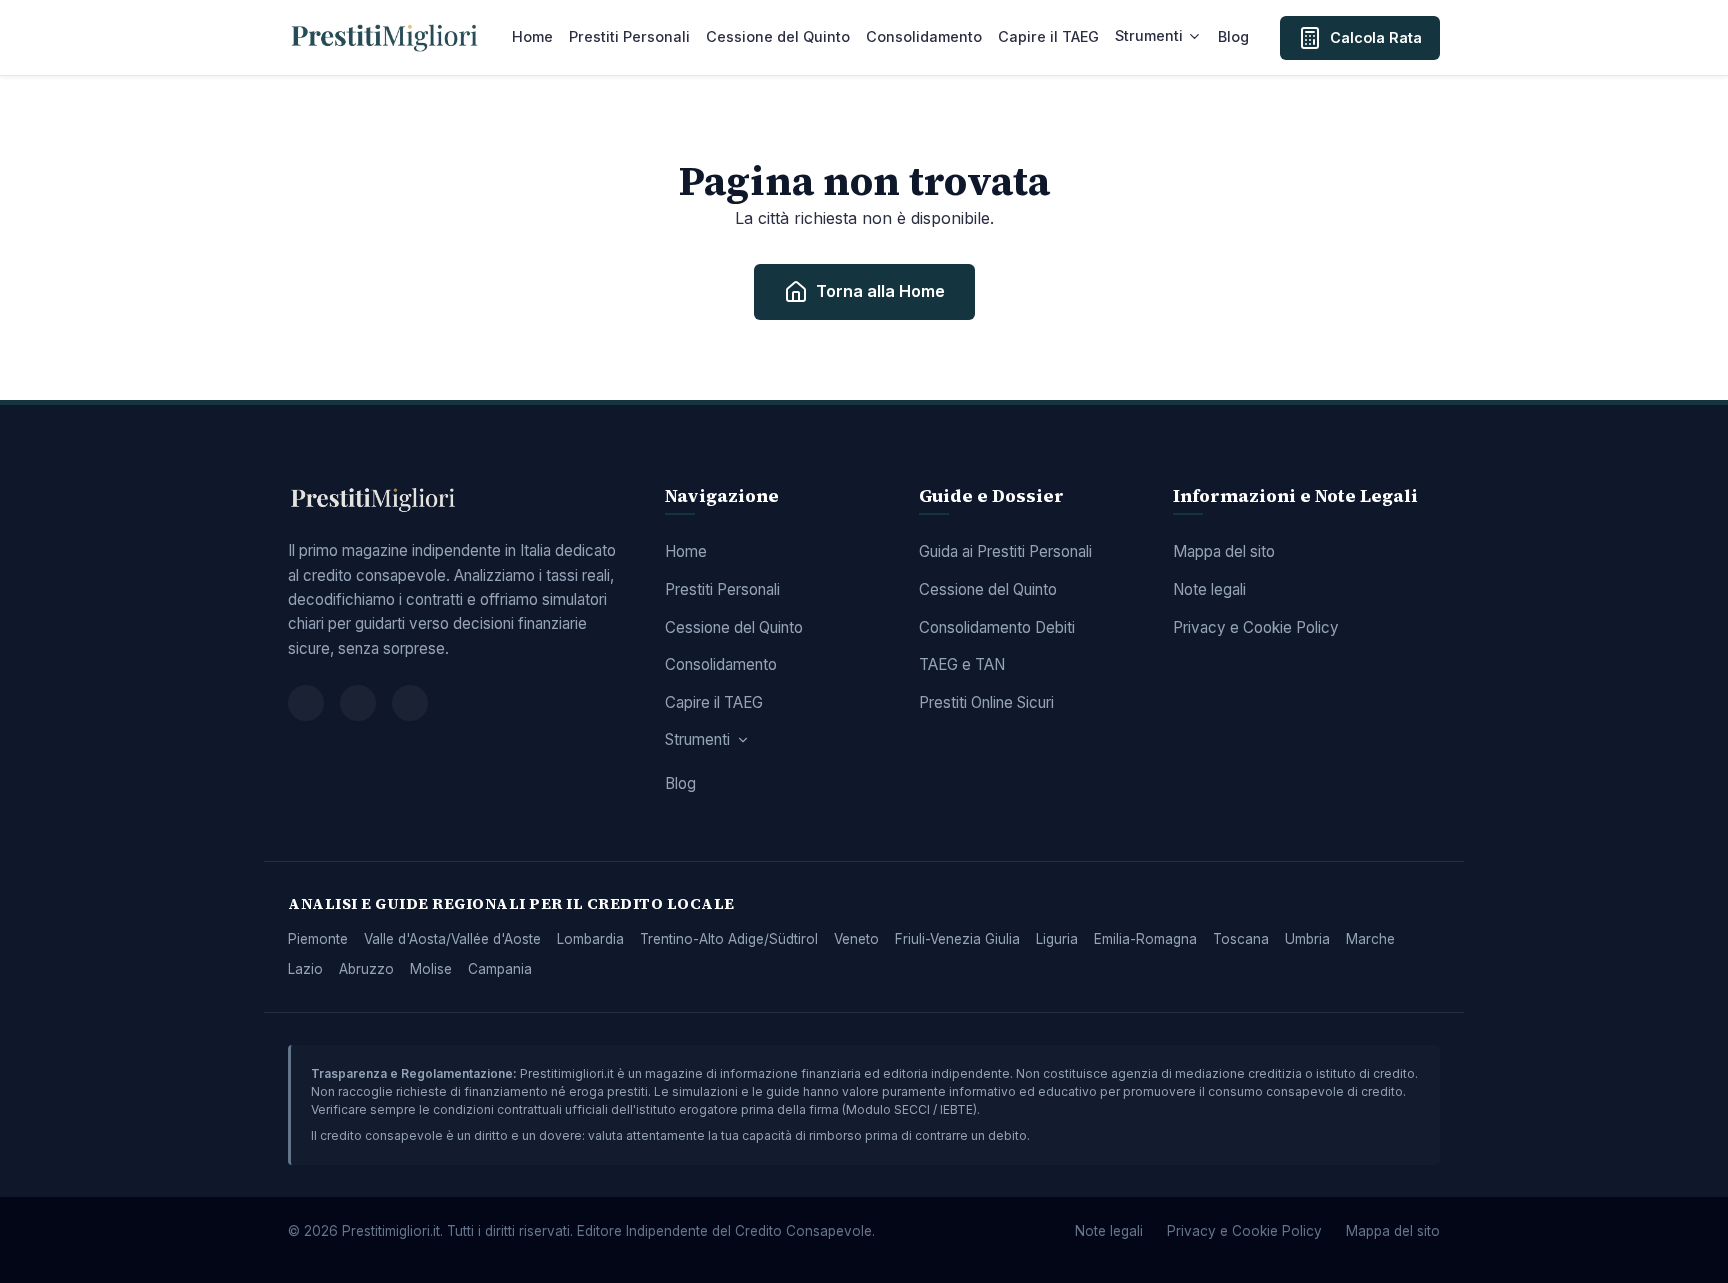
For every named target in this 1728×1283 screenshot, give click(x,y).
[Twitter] (358, 703)
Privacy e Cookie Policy (1256, 627)
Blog (1233, 36)
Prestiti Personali (629, 36)
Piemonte (318, 939)
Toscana (1241, 939)
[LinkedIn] (410, 703)
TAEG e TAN (962, 664)
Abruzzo (366, 969)
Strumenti (1149, 35)
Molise (431, 969)
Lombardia (590, 939)
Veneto (856, 939)
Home (532, 36)
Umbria (1307, 939)
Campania (500, 969)
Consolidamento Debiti (997, 627)
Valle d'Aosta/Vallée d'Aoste (452, 939)
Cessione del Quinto (778, 36)
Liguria (1057, 939)
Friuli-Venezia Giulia (957, 939)
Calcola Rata (1376, 37)
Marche (1370, 939)
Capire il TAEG (1048, 36)
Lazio (305, 969)
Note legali (1209, 589)
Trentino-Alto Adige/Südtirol (729, 939)
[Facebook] (306, 703)
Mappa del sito (1224, 551)
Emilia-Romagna (1145, 939)
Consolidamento (924, 36)
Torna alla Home (880, 291)
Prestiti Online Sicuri (986, 702)
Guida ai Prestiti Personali (1005, 551)
